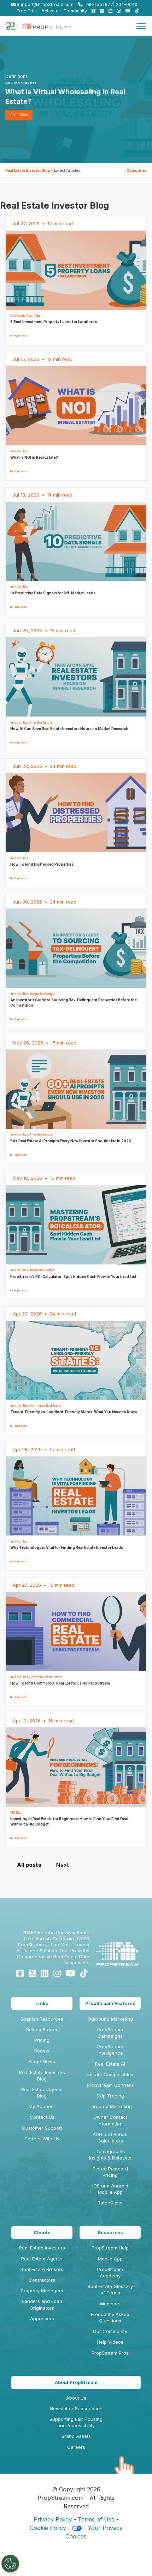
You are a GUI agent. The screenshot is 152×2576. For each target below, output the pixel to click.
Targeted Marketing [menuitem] (110, 2106)
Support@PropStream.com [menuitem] (45, 4)
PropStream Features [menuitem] (110, 2003)
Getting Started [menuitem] (42, 2029)
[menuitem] (92, 11)
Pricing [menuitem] (42, 2040)
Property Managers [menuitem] (42, 2291)
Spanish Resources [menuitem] (42, 2019)
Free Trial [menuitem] (27, 11)
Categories (137, 170)
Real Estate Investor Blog (28, 170)
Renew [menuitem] (42, 2051)
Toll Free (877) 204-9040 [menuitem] (110, 4)
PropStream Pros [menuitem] (110, 2353)
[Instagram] (57, 1973)
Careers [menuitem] (76, 2447)
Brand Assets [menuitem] (76, 2436)
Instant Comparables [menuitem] (110, 2074)
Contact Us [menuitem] (42, 2117)
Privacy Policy (53, 2519)
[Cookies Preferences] (10, 2564)
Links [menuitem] (42, 2003)
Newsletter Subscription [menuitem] (76, 2408)
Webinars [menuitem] (110, 2304)
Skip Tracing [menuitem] (110, 2096)
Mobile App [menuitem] (110, 2259)
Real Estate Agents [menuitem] (42, 2259)
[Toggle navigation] (141, 26)
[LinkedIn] (45, 1973)
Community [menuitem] (75, 11)
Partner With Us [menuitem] (42, 2139)
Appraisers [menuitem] (42, 2319)
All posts (29, 1865)
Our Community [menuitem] (110, 2331)
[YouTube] (71, 1973)
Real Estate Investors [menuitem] (42, 2248)
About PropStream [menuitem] (76, 2382)
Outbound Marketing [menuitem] (110, 2019)
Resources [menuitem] (110, 2232)
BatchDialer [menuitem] (110, 2203)
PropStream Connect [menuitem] (110, 2085)
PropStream (29, 83)
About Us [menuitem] (76, 2398)
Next (62, 1865)
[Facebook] (20, 1973)
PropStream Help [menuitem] (110, 2248)
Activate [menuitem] (50, 11)
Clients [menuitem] (42, 2232)
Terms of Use (96, 2519)
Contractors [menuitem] (42, 2280)
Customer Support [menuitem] (42, 2128)
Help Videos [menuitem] (110, 2342)
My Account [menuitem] (42, 2106)
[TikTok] (84, 1973)
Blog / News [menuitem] (42, 2061)
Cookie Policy (48, 2528)
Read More (19, 115)
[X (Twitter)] (32, 1973)
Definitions (17, 76)
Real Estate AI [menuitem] (110, 2064)
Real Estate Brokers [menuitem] (42, 2269)
